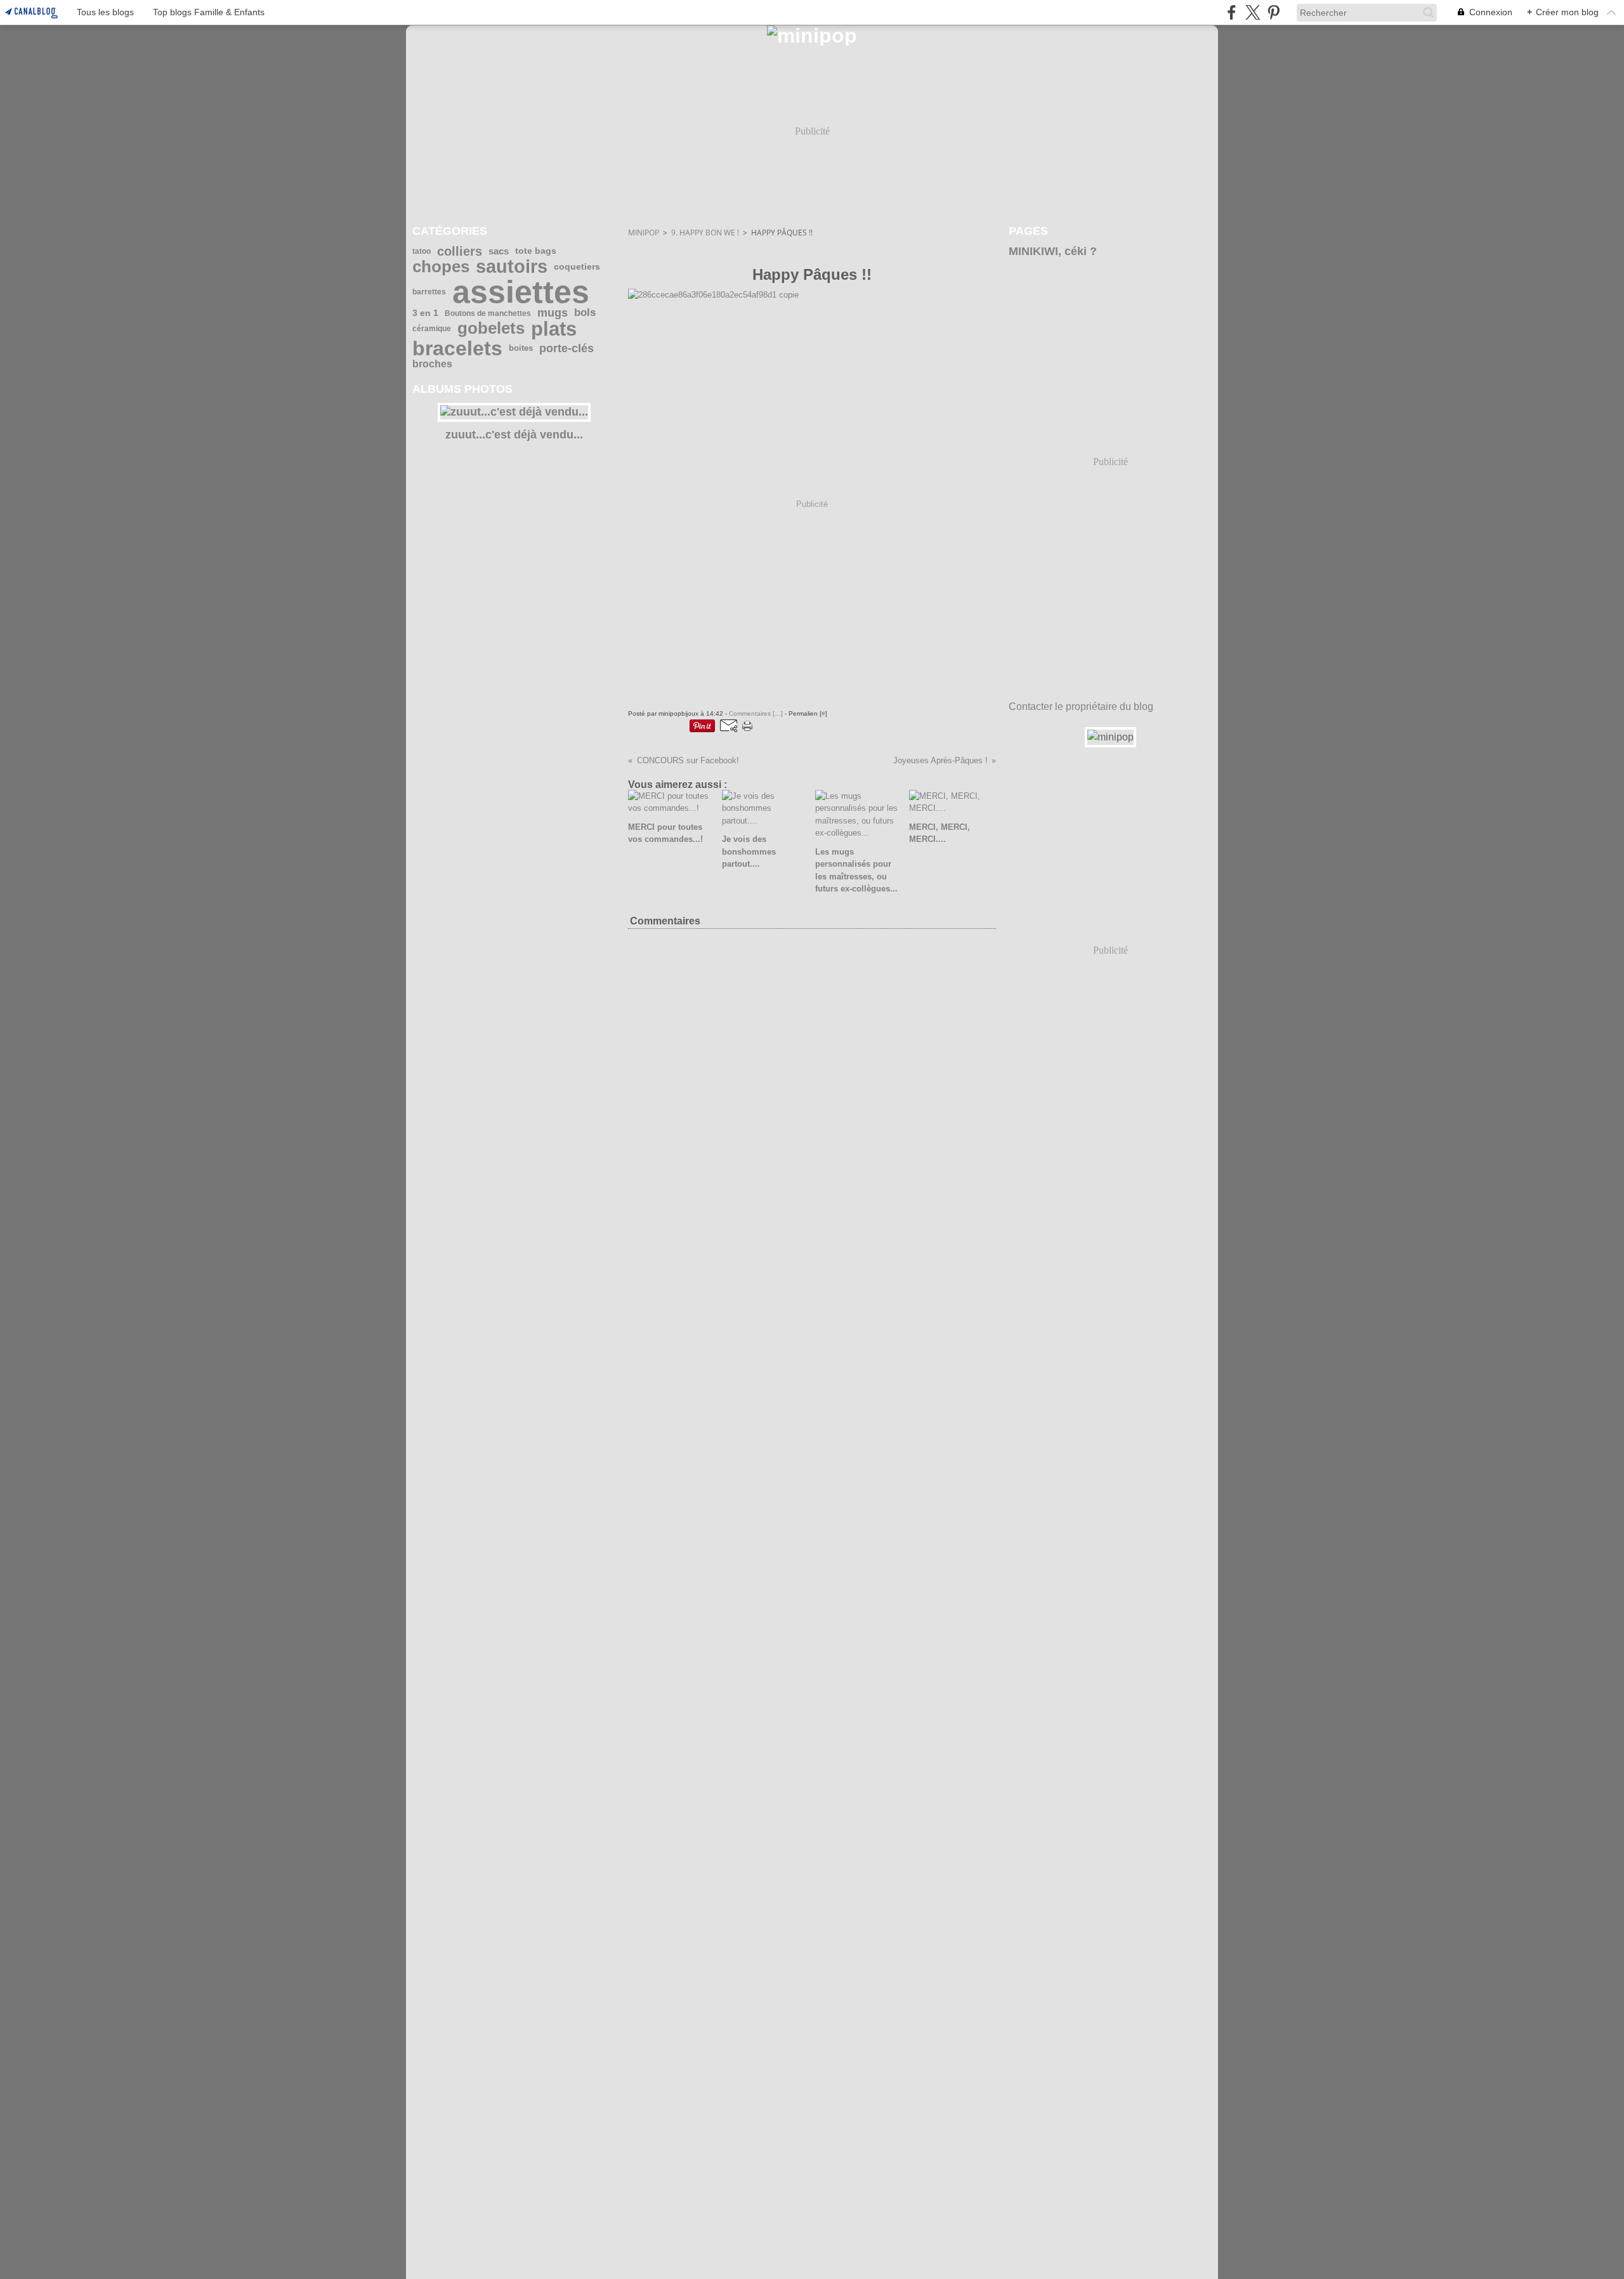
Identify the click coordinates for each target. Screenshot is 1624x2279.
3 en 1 (425, 313)
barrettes (429, 292)
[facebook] (1232, 12)
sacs (499, 252)
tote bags (536, 251)
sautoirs (512, 267)
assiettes (521, 292)
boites (521, 349)
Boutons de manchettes (488, 313)
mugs (553, 313)
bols (585, 313)
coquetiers (577, 267)
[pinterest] (1274, 12)
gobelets (491, 329)
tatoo (422, 251)
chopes (441, 267)
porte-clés (566, 349)
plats (554, 329)
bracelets (457, 348)
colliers (460, 251)
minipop (644, 233)
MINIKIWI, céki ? (1053, 251)
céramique (432, 329)
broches (432, 364)
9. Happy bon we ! (705, 233)
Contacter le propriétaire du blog (1081, 706)
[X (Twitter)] (1253, 12)
